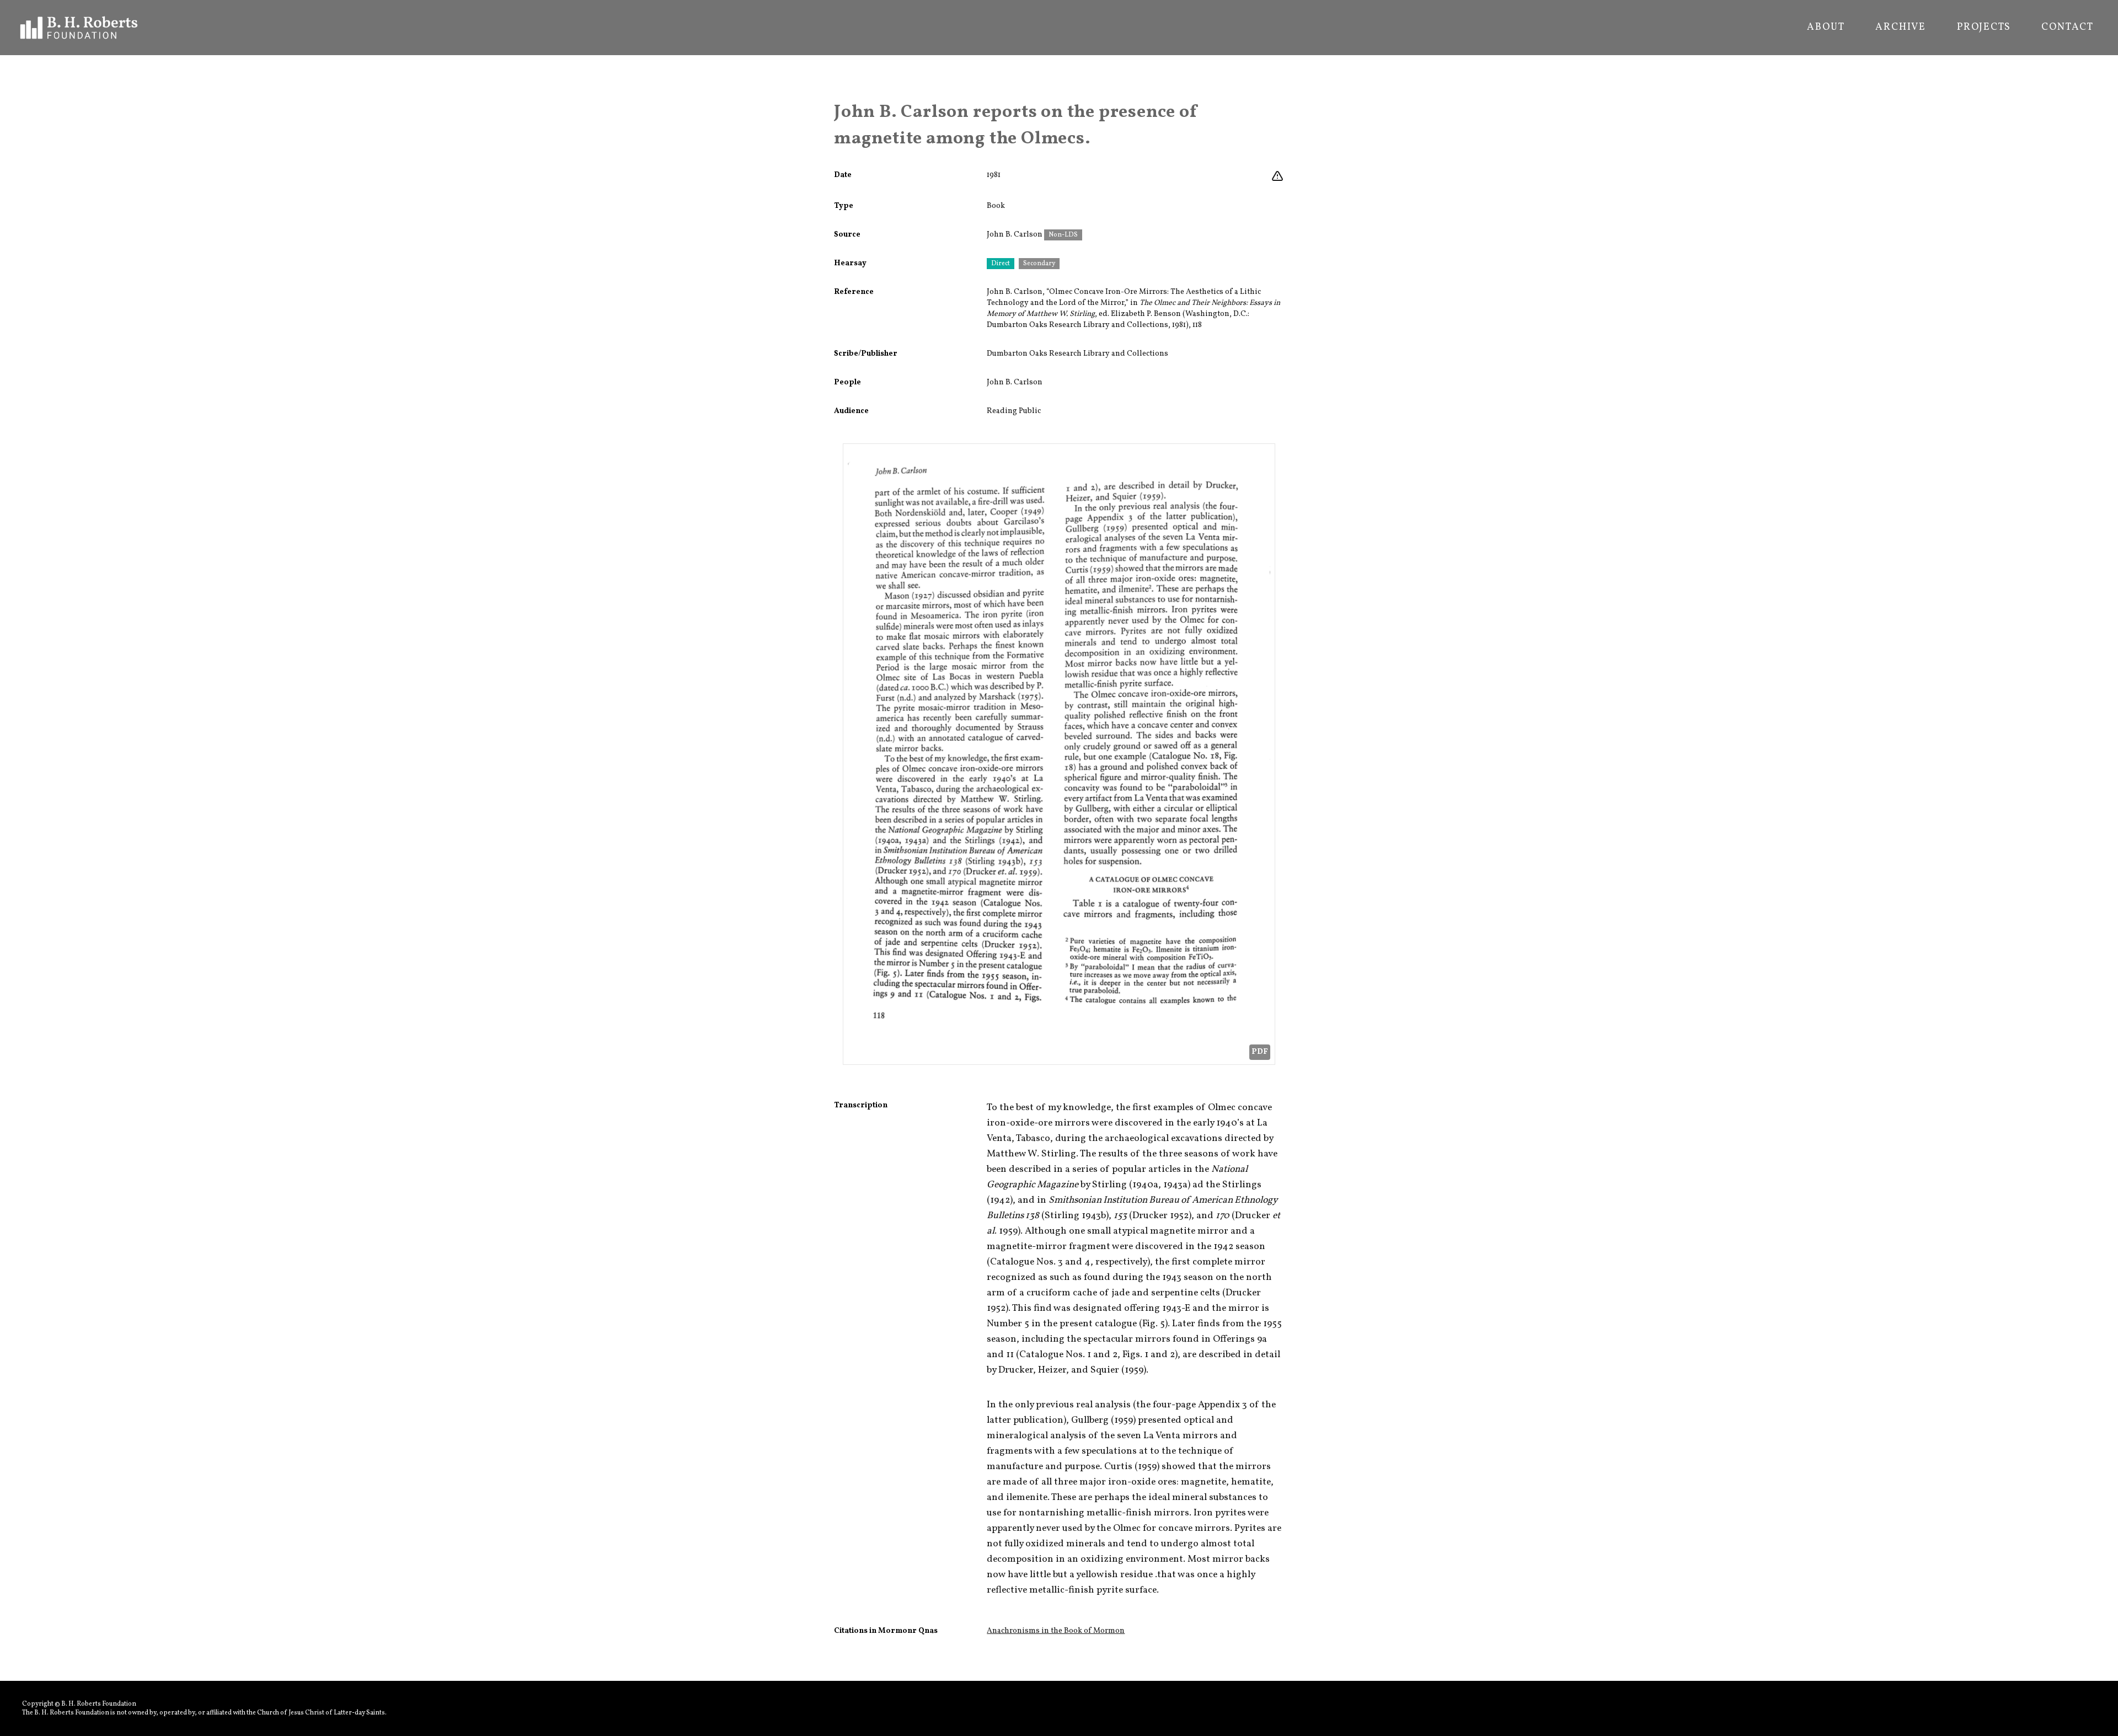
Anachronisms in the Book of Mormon (1056, 1631)
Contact (2068, 28)
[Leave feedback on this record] (1277, 176)
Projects (1984, 28)
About (1826, 28)
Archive (1901, 28)
